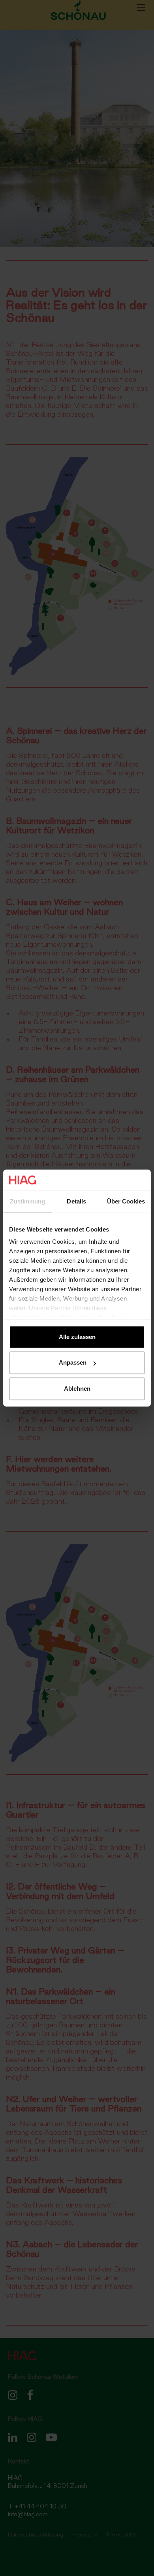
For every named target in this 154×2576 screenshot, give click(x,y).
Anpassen (73, 1362)
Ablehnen (77, 1389)
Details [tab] (76, 1201)
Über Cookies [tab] (126, 1201)
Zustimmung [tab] (27, 1201)
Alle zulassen (77, 1337)
